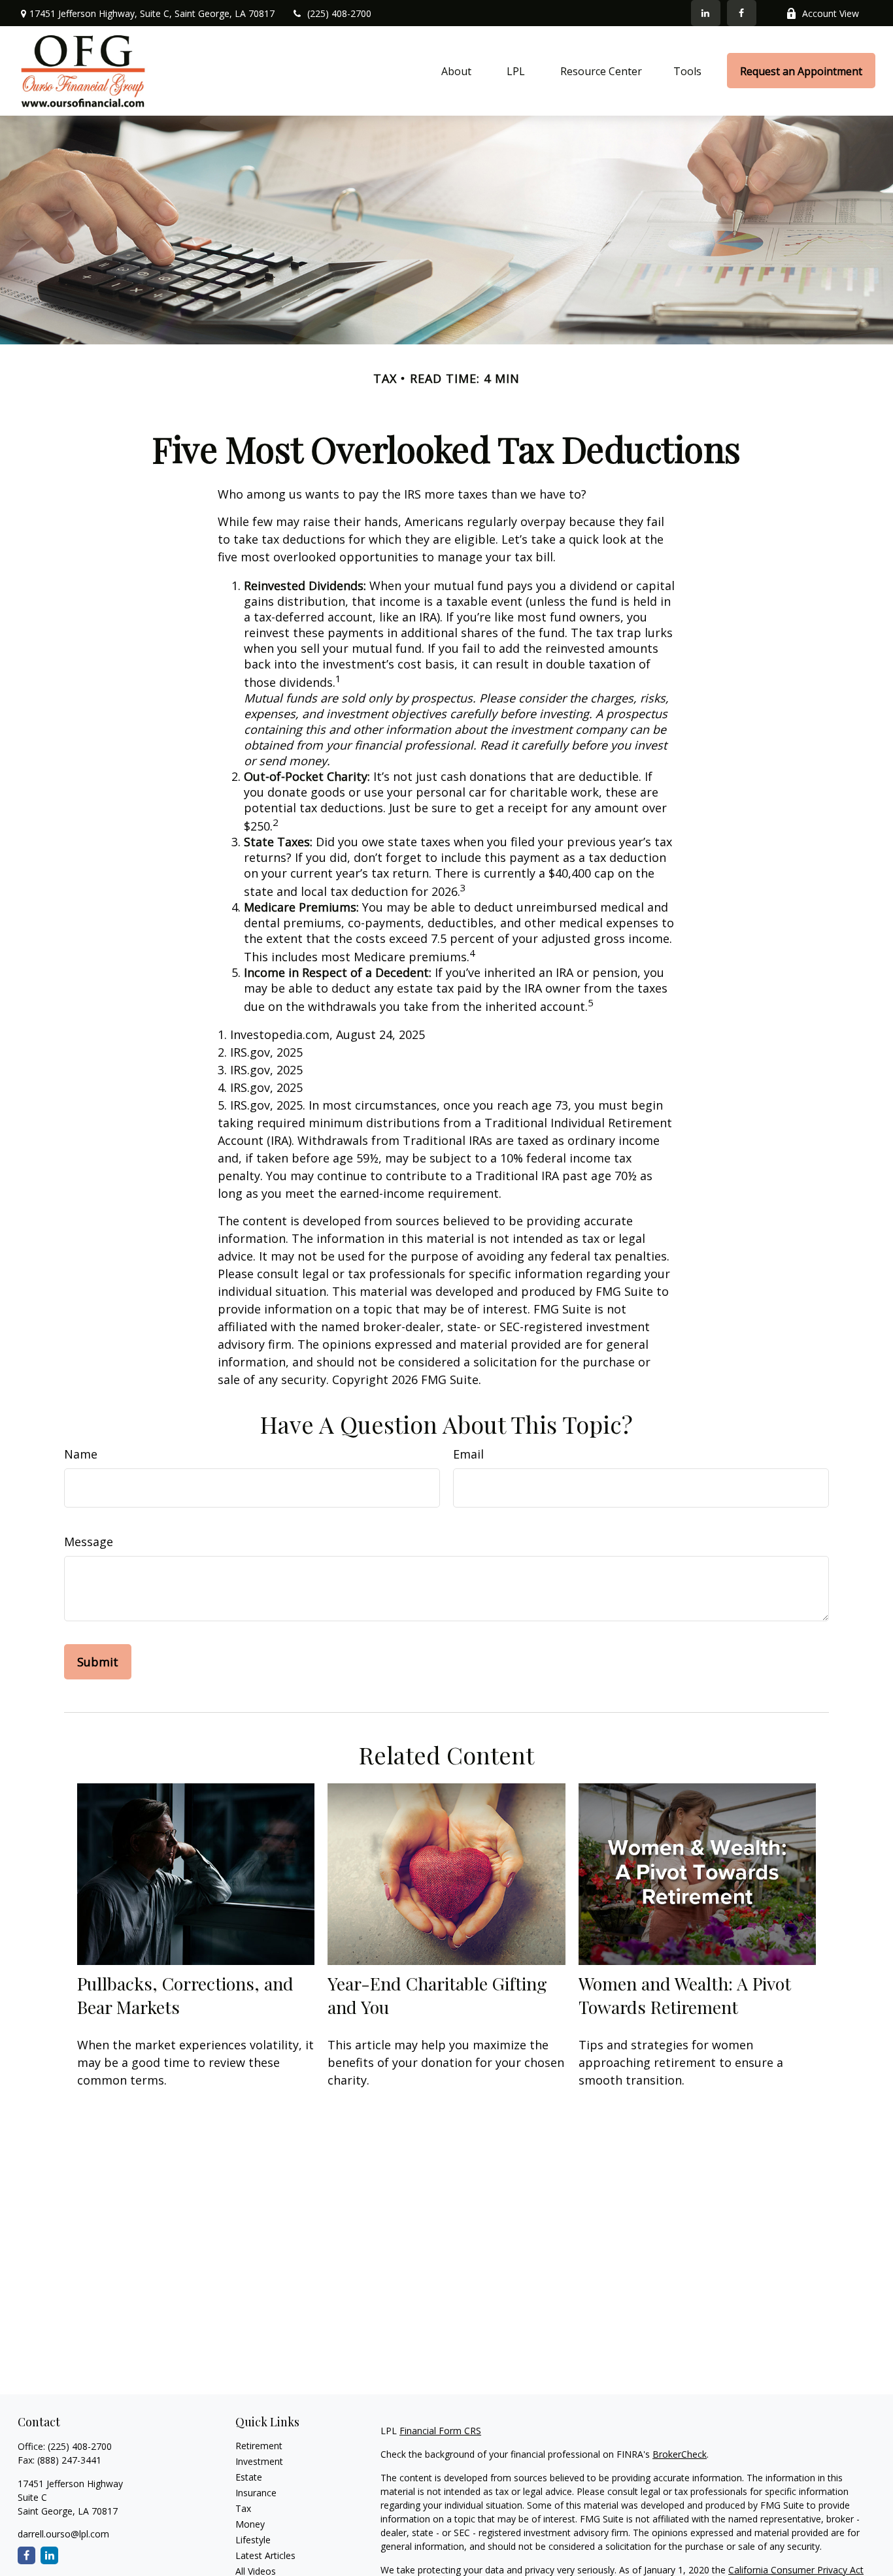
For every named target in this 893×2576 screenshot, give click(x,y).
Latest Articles (265, 2555)
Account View (831, 13)
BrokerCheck (680, 2454)
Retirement (259, 2446)
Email (468, 1454)
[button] (456, 71)
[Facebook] (742, 13)
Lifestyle (253, 2540)
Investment (259, 2461)
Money (250, 2524)
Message (89, 1542)
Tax (243, 2508)
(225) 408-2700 (339, 13)
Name (81, 1454)
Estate (249, 2477)
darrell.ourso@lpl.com (63, 2534)
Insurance (256, 2493)
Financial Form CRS (440, 2431)
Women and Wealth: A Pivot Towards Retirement (685, 1995)
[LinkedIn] (706, 13)
